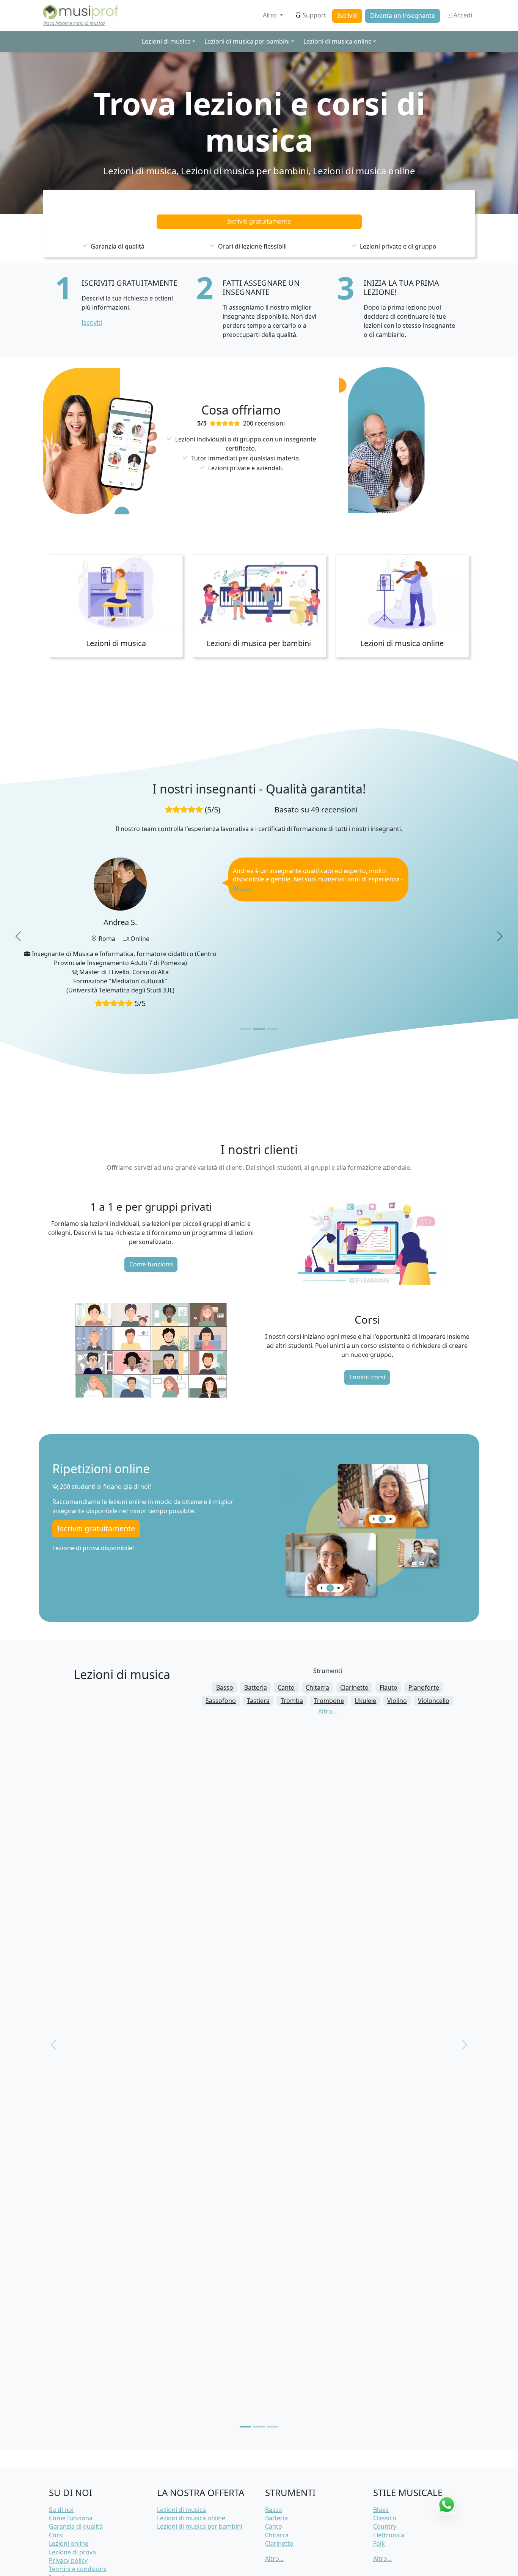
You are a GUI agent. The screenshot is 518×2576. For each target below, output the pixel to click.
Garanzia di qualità (76, 2478)
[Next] (500, 912)
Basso (225, 1639)
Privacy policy (68, 2512)
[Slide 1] (245, 980)
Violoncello (434, 1652)
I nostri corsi (367, 1329)
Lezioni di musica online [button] (337, 41)
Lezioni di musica (140, 171)
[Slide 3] (273, 980)
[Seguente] (465, 1996)
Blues (381, 2461)
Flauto (388, 1639)
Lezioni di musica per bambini (245, 171)
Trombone (329, 1652)
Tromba (292, 1652)
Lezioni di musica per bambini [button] (247, 41)
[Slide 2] (259, 980)
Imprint (60, 2529)
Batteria (256, 1639)
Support (314, 15)
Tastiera (258, 1652)
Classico (385, 2470)
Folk (379, 2495)
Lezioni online (69, 2495)
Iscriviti (347, 16)
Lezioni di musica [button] (166, 41)
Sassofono (221, 1652)
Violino (397, 1652)
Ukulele (365, 1652)
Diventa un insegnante (403, 16)
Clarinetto (354, 1639)
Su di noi (61, 2461)
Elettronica (389, 2487)
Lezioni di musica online (364, 171)
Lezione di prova (72, 2504)
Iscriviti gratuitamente (259, 221)
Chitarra (317, 1639)
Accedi (462, 15)
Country (385, 2478)
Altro (271, 15)
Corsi (56, 2487)
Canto (286, 1639)
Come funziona (151, 1216)
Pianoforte (424, 1639)
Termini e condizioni (78, 2520)
